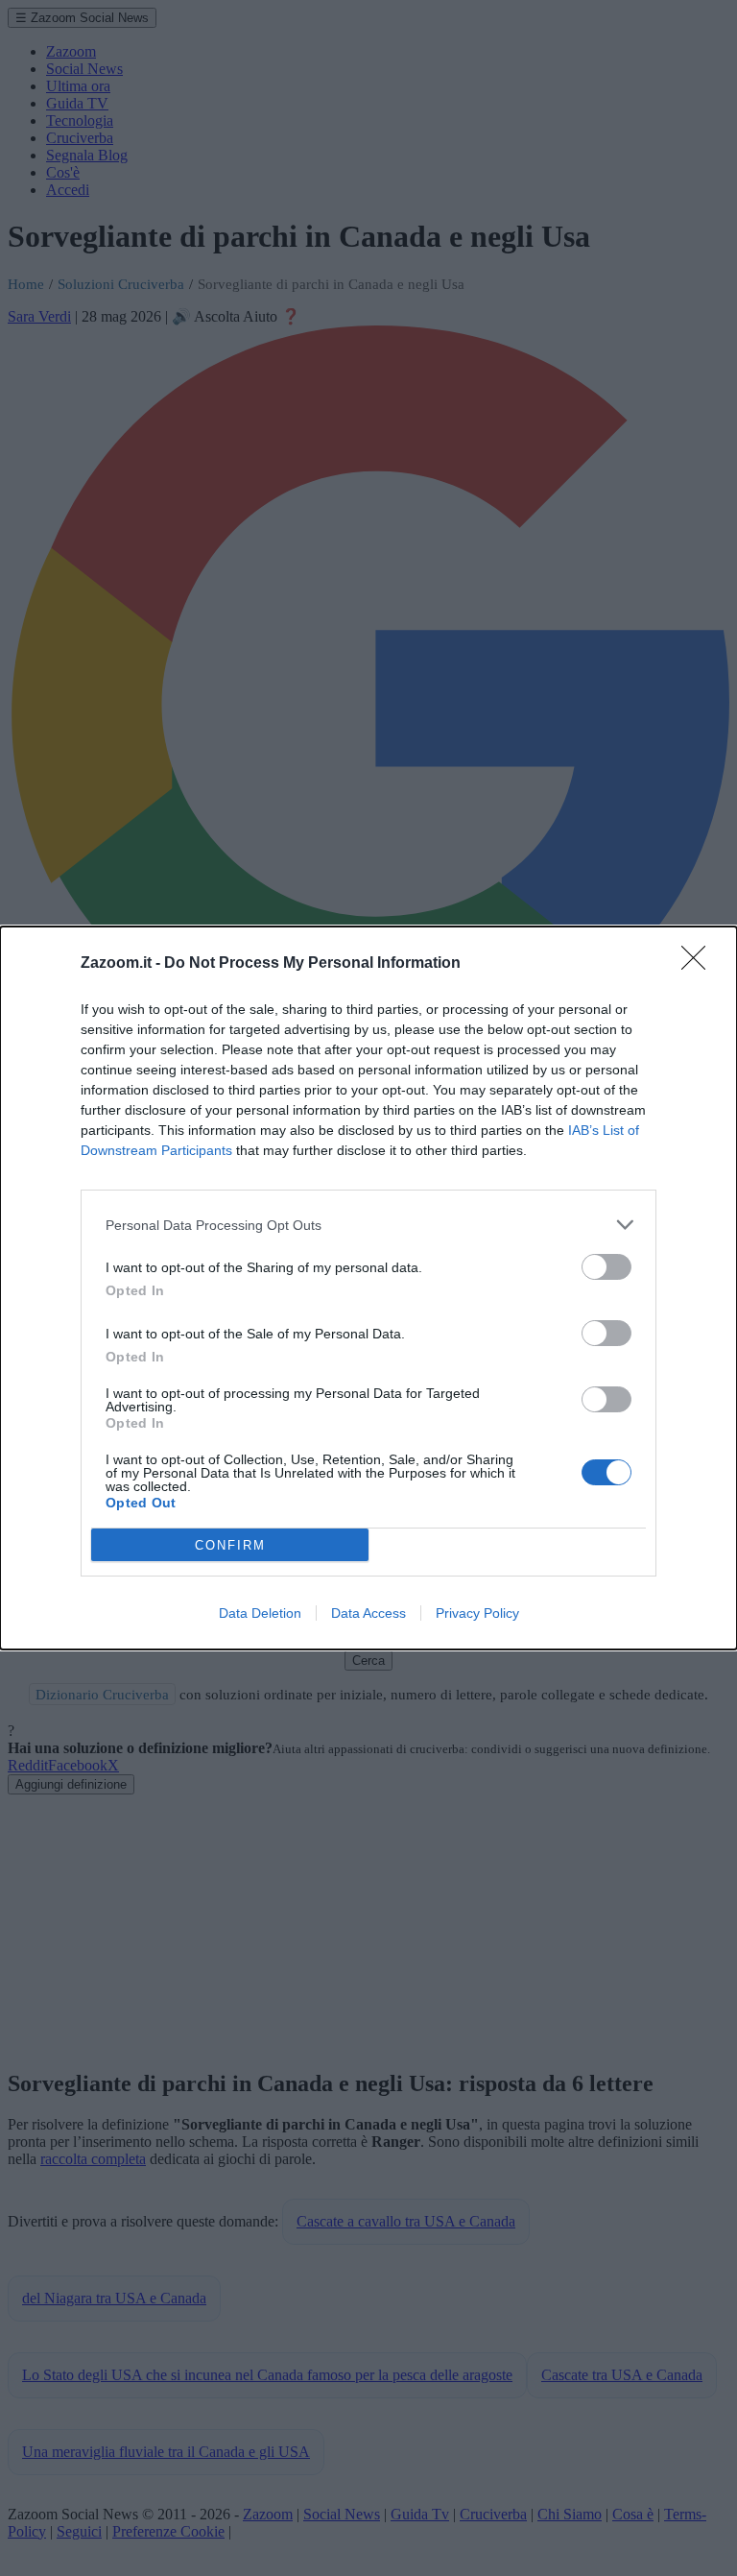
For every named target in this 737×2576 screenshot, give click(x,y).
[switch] (606, 1267)
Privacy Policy (477, 1613)
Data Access (368, 1613)
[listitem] (368, 1225)
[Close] (700, 964)
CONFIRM (230, 1545)
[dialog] (368, 1288)
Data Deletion (260, 1613)
